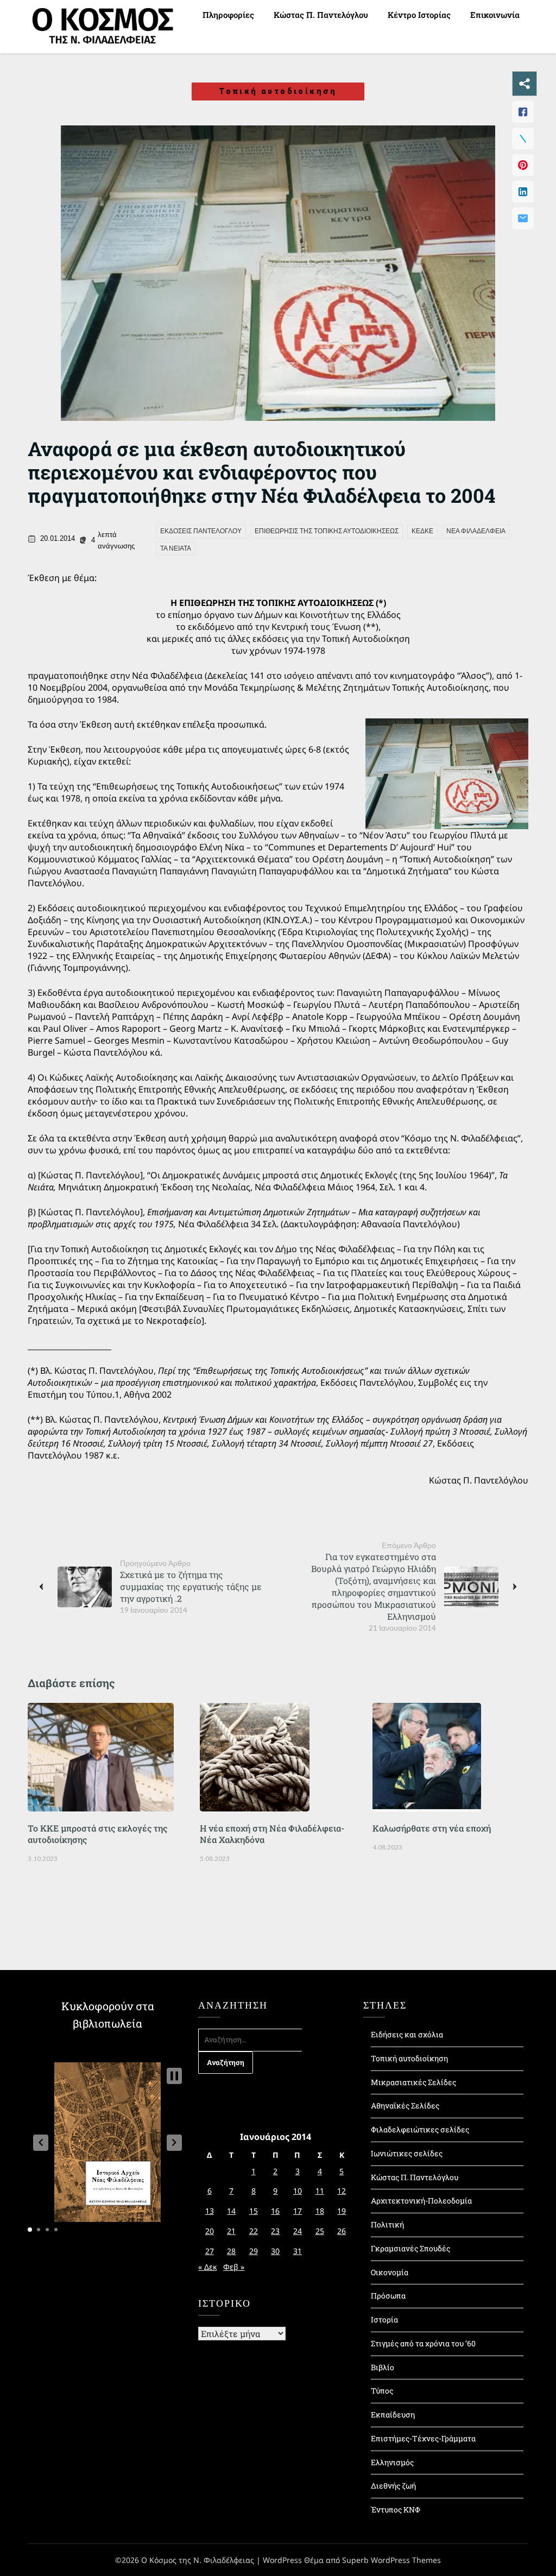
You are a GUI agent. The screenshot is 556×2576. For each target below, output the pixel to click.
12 (342, 2191)
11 (320, 2191)
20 (210, 2231)
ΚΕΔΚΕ (422, 531)
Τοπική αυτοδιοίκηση (278, 91)
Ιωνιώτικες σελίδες (407, 2153)
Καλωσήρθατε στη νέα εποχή (432, 1828)
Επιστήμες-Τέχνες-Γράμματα (423, 2438)
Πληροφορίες (228, 15)
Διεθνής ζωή (393, 2486)
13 (210, 2211)
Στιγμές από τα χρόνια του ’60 (423, 2343)
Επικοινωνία (495, 15)
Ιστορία (384, 2319)
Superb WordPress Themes (391, 2560)
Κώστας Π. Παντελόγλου (321, 15)
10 (298, 2191)
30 (275, 2251)
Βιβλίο (383, 2367)
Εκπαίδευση (393, 2414)
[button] (41, 2143)
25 (320, 2231)
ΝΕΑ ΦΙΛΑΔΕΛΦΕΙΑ (476, 531)
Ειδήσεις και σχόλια (407, 2034)
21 (231, 2231)
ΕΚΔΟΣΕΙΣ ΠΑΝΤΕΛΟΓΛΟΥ (201, 531)
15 (254, 2211)
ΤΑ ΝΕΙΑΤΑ (176, 548)
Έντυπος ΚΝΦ (396, 2509)
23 (275, 2231)
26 (342, 2231)
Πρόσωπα (388, 2296)
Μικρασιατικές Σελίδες (413, 2082)
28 (231, 2251)
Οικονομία (390, 2272)
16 (275, 2211)
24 (298, 2231)
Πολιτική (387, 2224)
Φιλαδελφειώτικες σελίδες (420, 2129)
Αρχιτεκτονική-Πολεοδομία (421, 2201)
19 (342, 2211)
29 (254, 2251)
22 (254, 2231)
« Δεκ (207, 2267)
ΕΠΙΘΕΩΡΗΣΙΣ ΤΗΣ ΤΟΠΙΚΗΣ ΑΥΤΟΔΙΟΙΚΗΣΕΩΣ (327, 531)
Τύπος (382, 2391)
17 (298, 2211)
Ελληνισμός (392, 2462)
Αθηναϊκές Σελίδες (405, 2105)
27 (210, 2251)
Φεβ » (234, 2267)
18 (320, 2211)
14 (231, 2211)
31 (298, 2251)
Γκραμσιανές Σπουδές (410, 2248)
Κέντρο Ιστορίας (419, 15)
